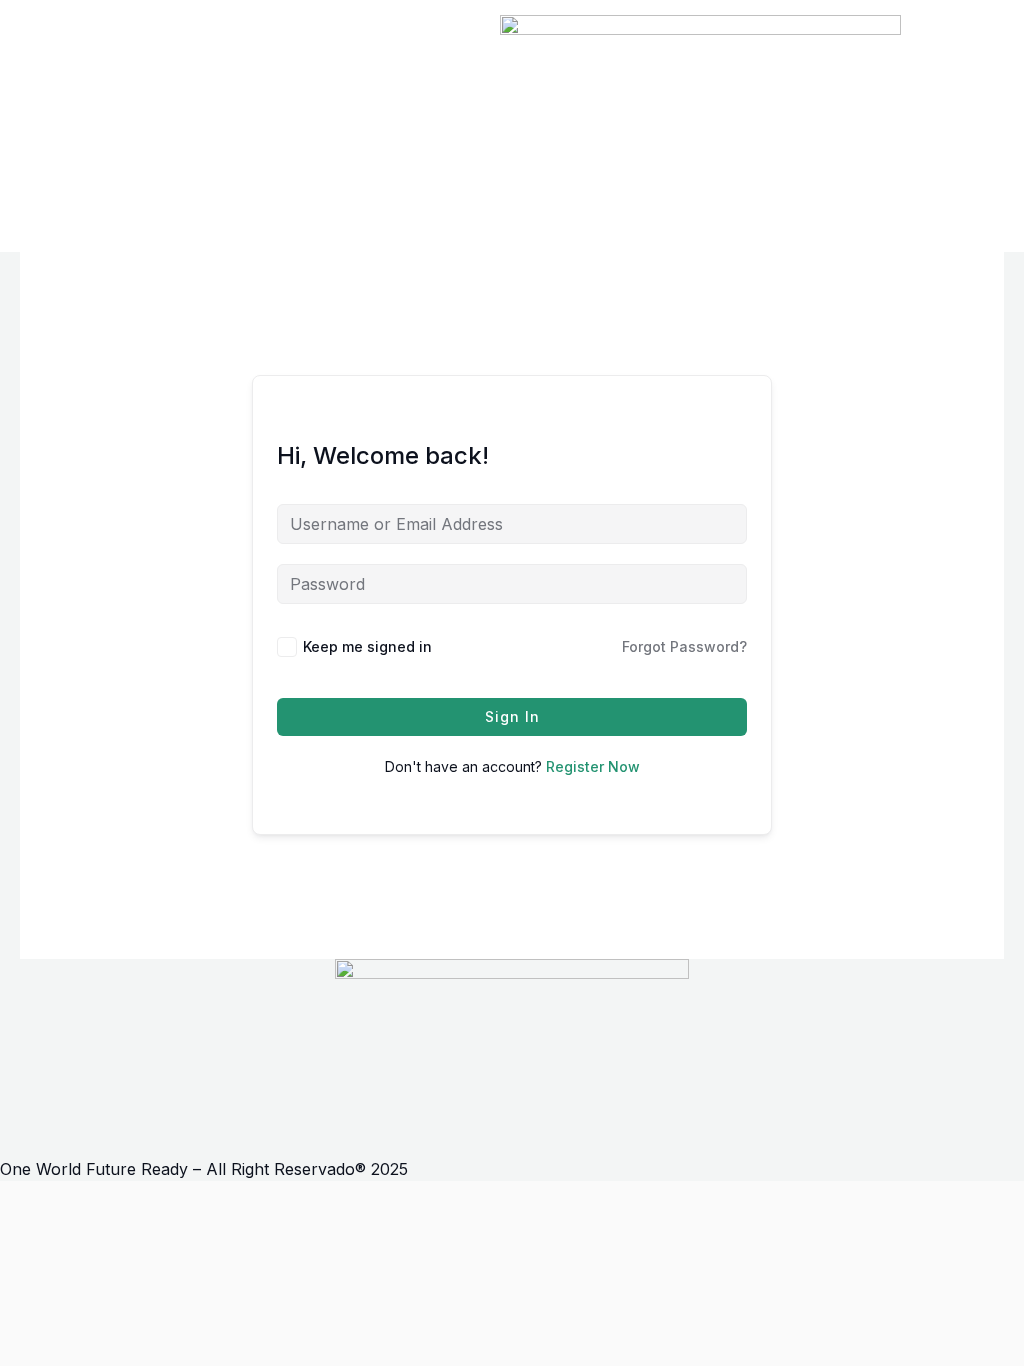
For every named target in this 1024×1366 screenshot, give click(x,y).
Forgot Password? (684, 646)
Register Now (593, 766)
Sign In (512, 716)
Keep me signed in (367, 646)
